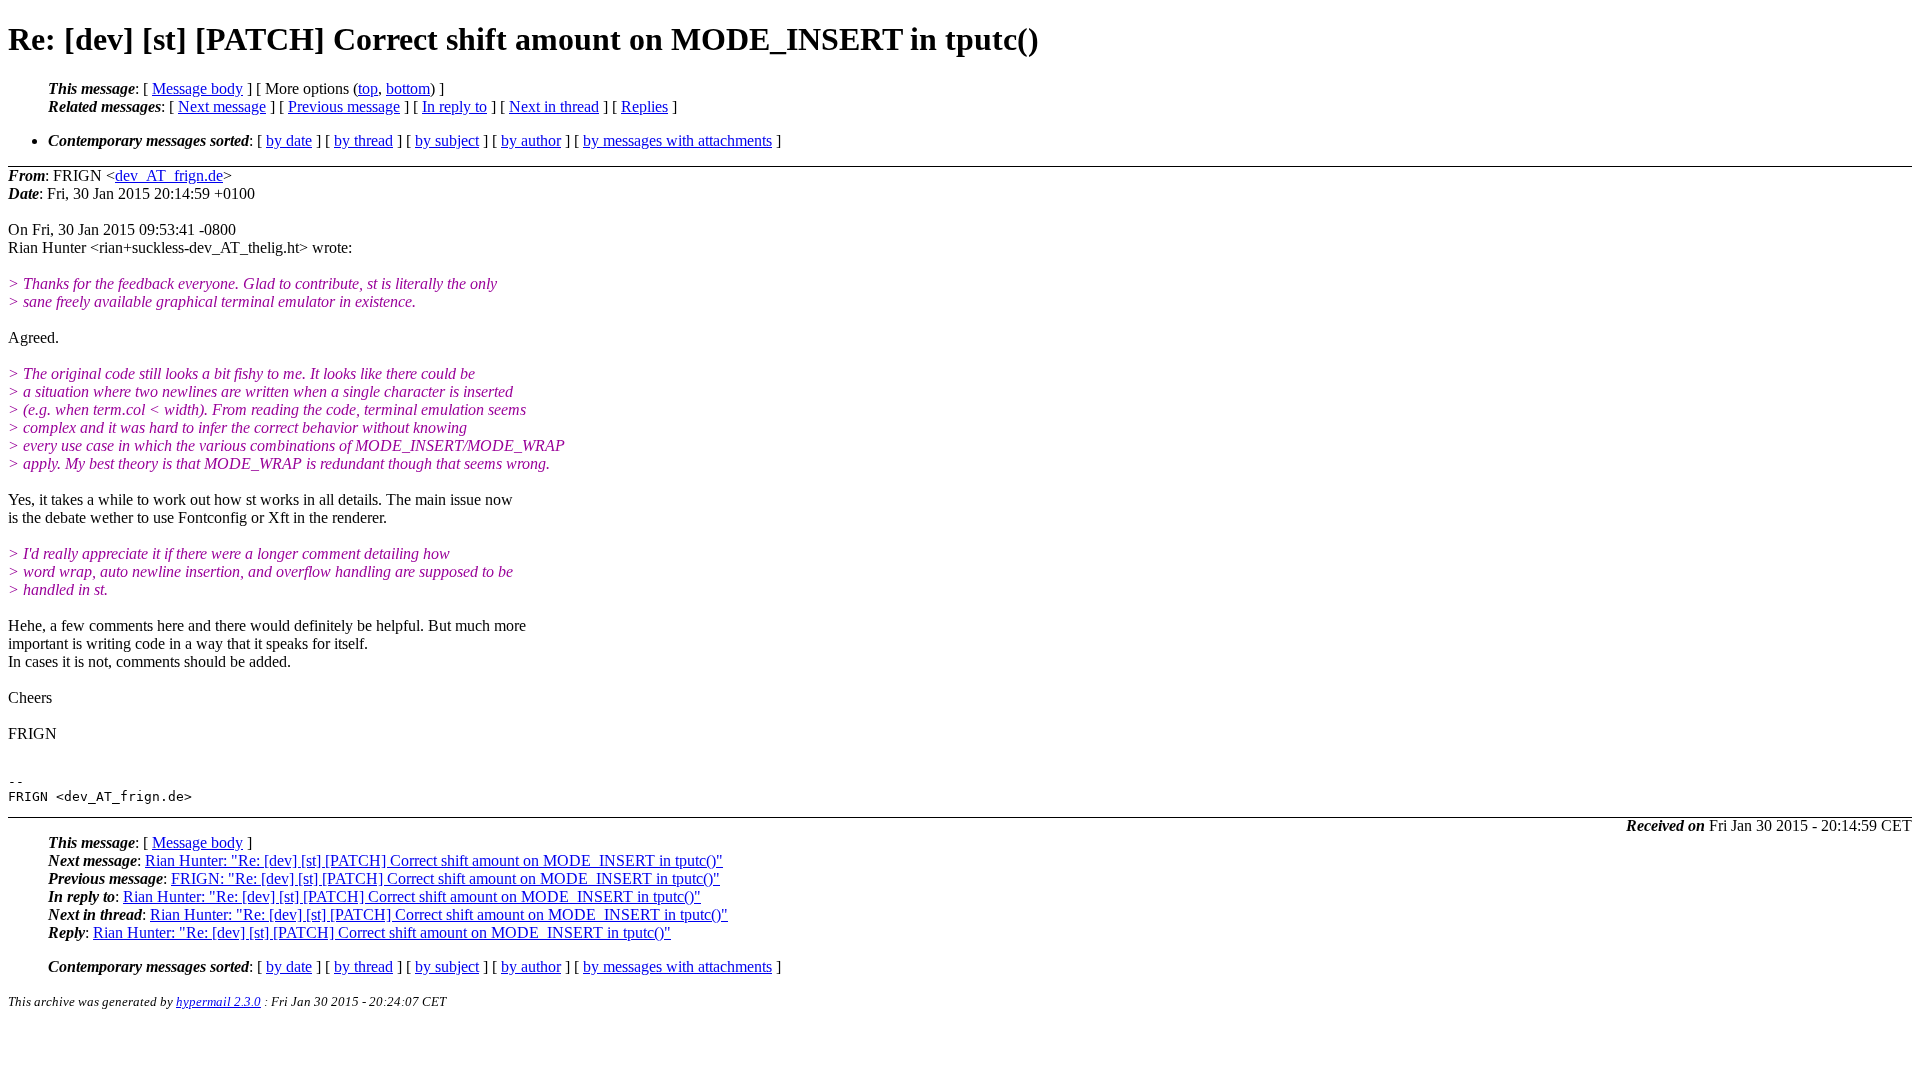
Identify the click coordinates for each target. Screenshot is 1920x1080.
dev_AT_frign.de (169, 175)
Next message (222, 106)
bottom (408, 88)
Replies (644, 106)
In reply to (454, 106)
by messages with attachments (677, 140)
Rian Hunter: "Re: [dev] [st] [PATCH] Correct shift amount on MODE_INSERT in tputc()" (434, 860)
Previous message (344, 106)
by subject (447, 140)
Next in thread (554, 106)
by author (531, 140)
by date (289, 140)
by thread (363, 140)
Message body (197, 88)
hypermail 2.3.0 (218, 1001)
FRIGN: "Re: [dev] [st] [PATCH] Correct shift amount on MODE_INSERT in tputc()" (445, 878)
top (368, 88)
